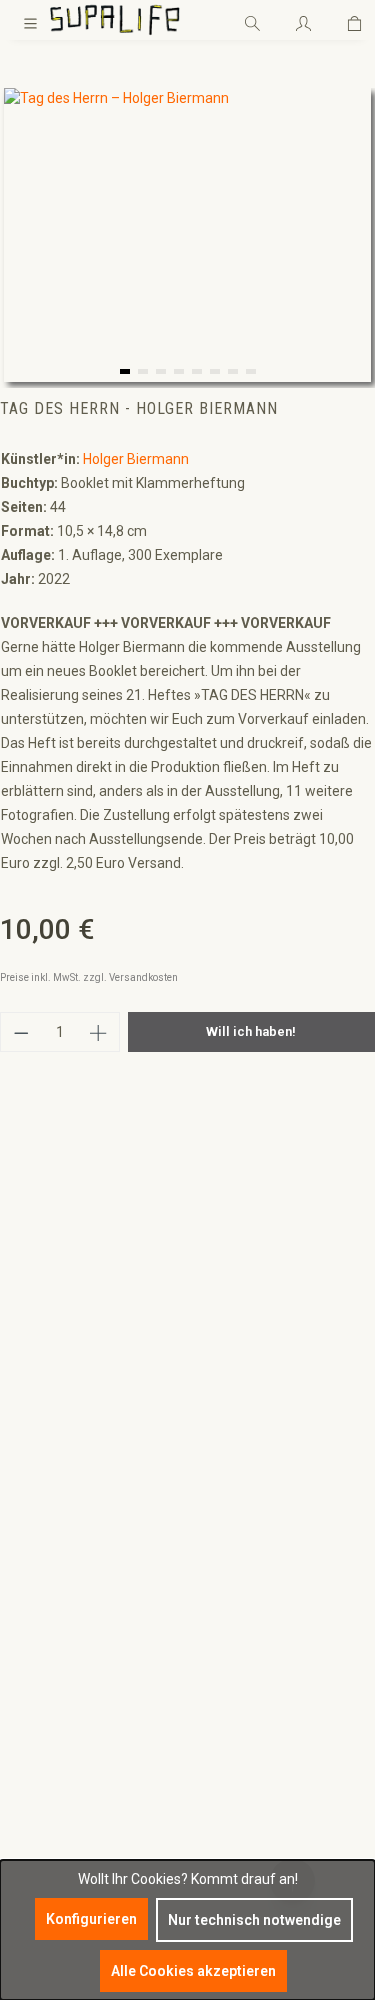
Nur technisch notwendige (254, 1920)
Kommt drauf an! (244, 1879)
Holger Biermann (136, 459)
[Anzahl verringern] (21, 1032)
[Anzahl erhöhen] (99, 1032)
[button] (125, 371)
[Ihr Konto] (303, 20)
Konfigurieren (91, 1919)
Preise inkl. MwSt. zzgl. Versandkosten (89, 977)
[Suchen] (252, 20)
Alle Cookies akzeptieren (193, 1971)
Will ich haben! (251, 1031)
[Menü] (30, 20)
